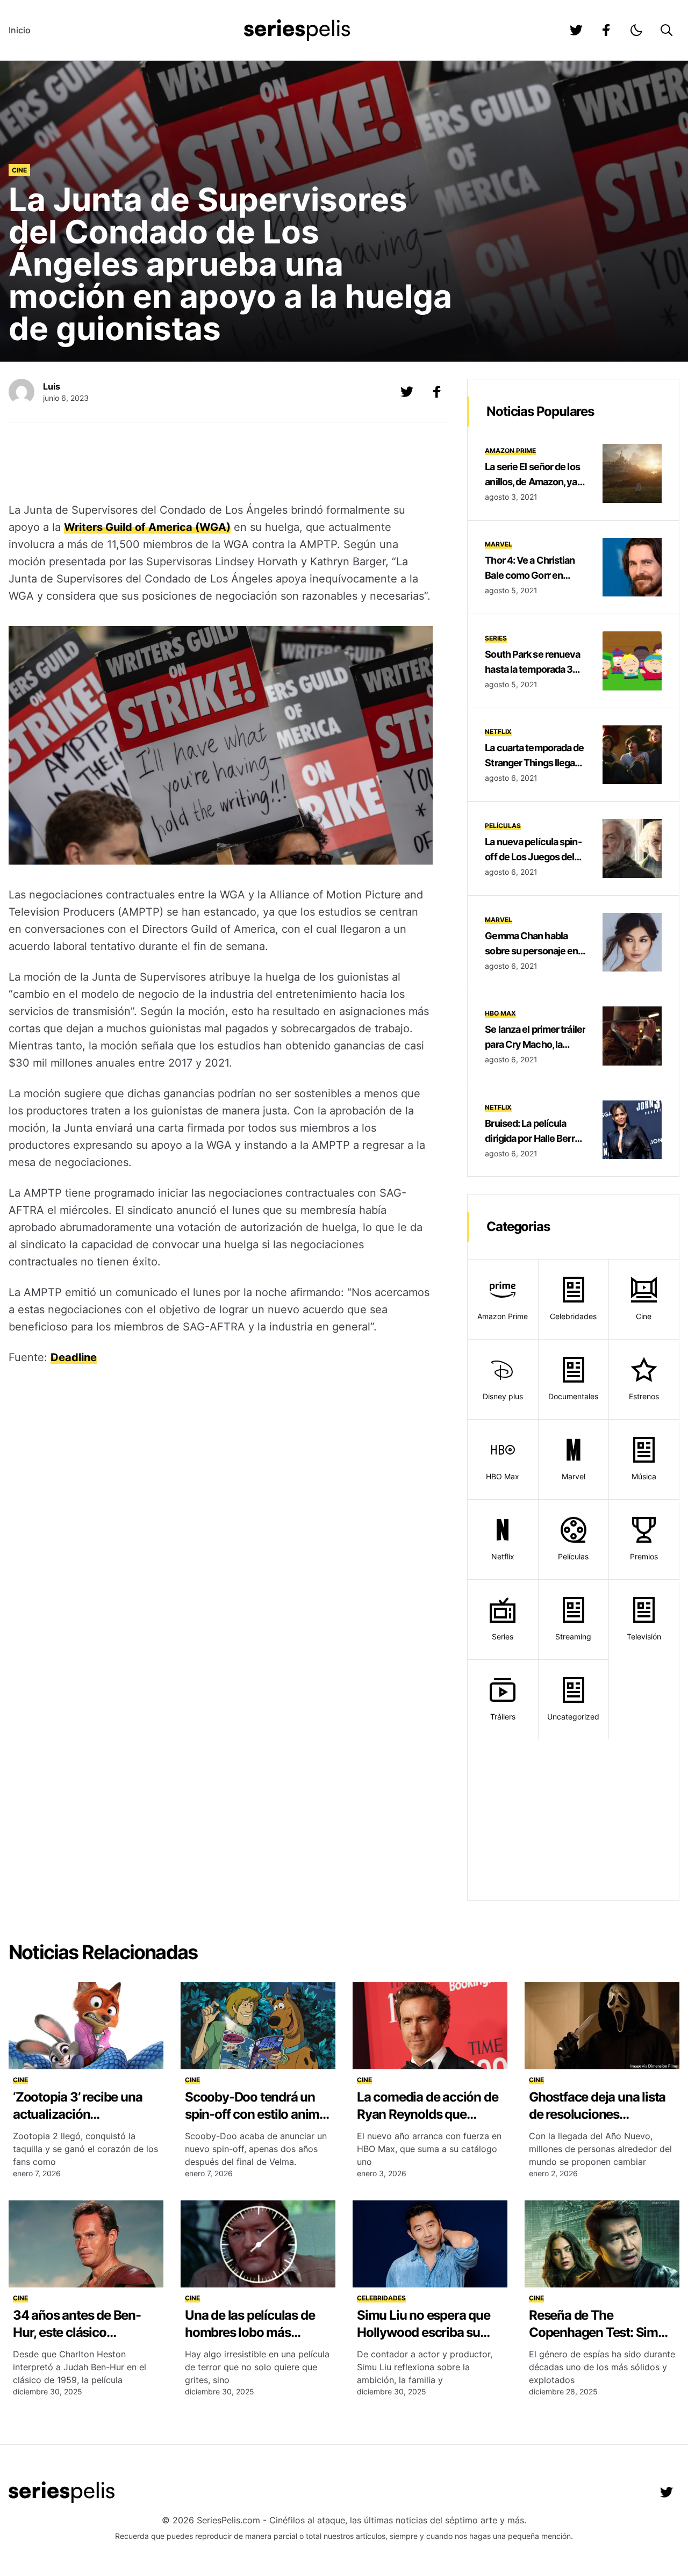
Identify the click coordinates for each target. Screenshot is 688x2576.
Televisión (644, 1636)
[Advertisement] (221, 464)
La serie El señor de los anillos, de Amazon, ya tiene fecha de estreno (532, 482)
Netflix (498, 732)
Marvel (499, 544)
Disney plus (503, 1396)
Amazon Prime (510, 451)
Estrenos (644, 1396)
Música (644, 1476)
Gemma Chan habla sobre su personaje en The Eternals (531, 951)
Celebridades (573, 1316)
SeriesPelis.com (228, 2520)
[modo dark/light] (636, 30)
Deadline (74, 1357)
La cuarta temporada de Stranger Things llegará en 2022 (534, 763)
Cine (19, 170)
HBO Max (500, 1013)
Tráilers (503, 1717)
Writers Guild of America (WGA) (147, 527)
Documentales (573, 1396)
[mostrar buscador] (666, 30)
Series (496, 638)
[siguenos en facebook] (606, 30)
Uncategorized (573, 1717)
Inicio (20, 30)
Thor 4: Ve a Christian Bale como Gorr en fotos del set (530, 575)
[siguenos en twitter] (576, 30)
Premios (644, 1556)
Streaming (573, 1636)
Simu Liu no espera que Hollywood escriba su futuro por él (424, 2332)
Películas (503, 826)
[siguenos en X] (407, 392)
